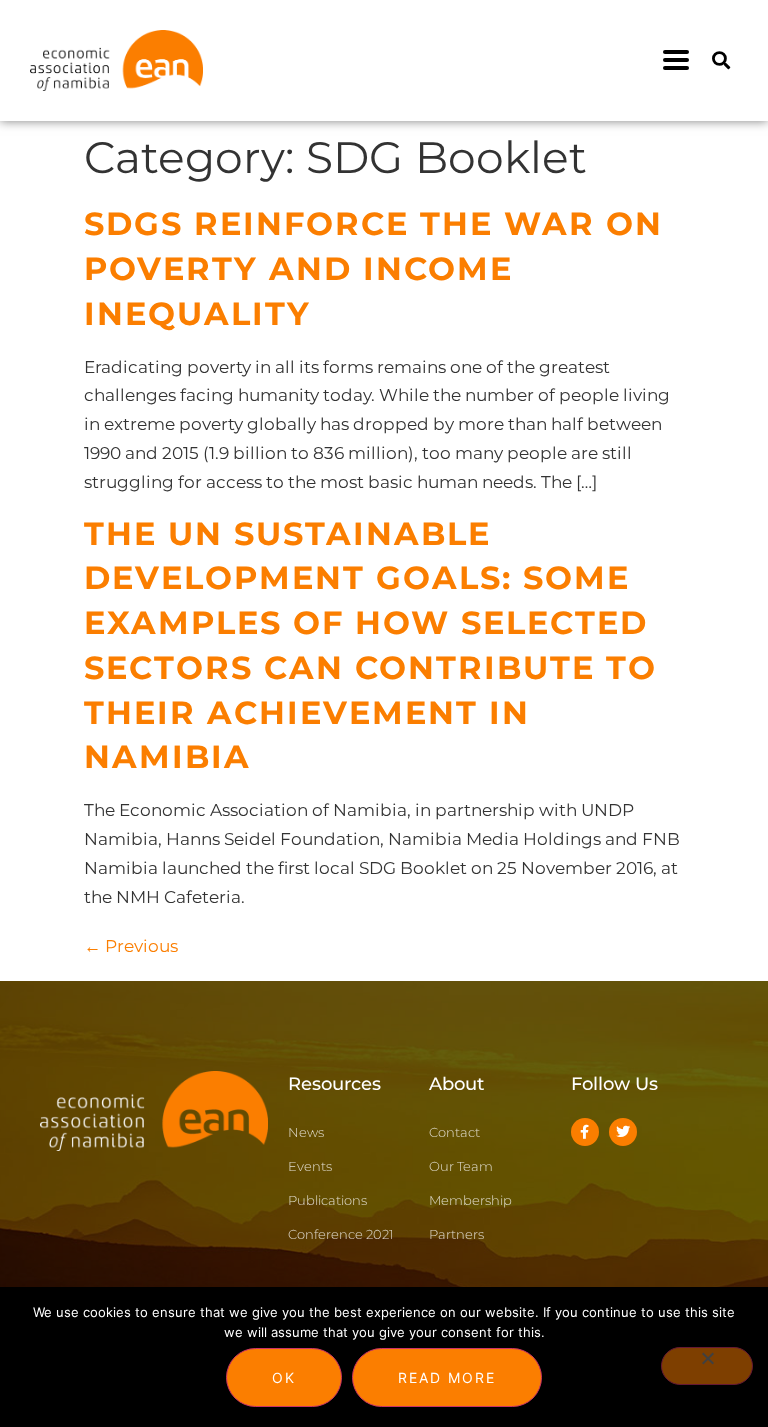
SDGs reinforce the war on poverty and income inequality (373, 268)
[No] (707, 1366)
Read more (447, 1377)
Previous (131, 946)
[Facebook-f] (585, 1132)
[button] (676, 60)
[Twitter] (623, 1132)
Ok (284, 1377)
